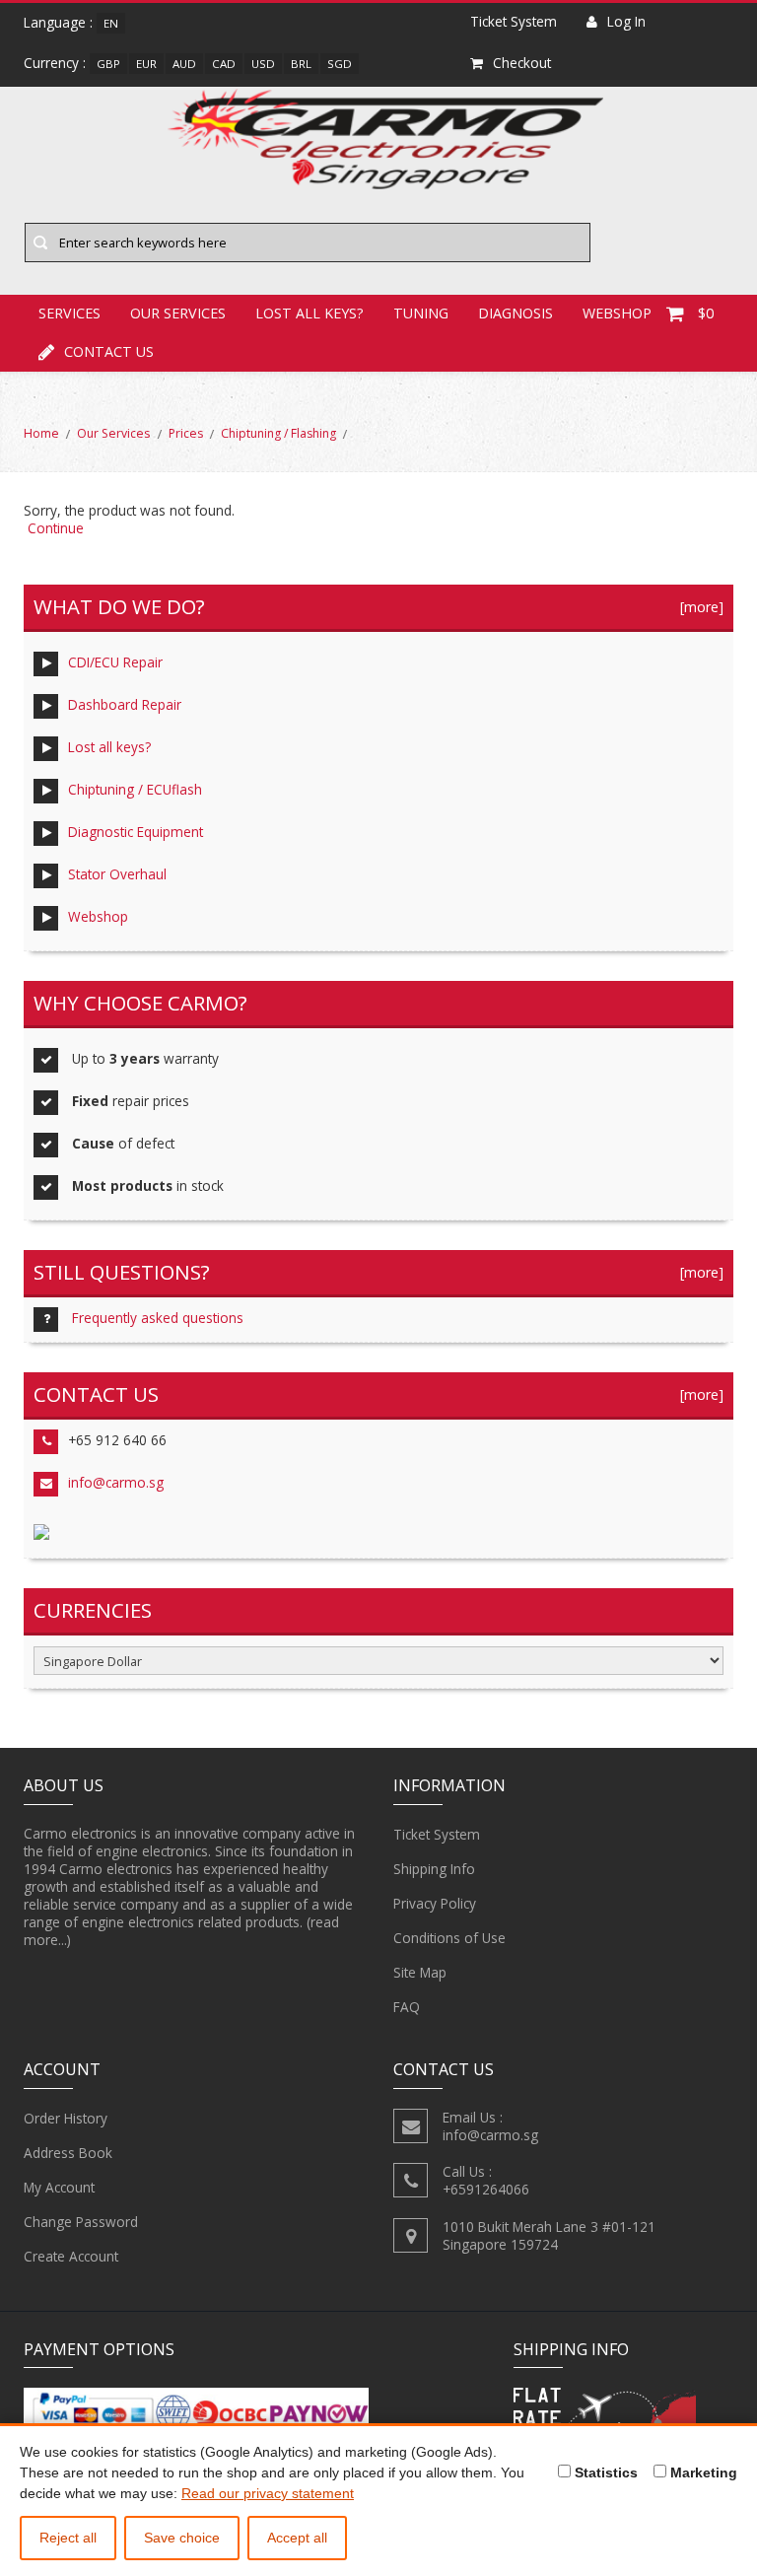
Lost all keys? (109, 747)
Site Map (420, 1972)
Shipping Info (434, 1869)
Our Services (113, 433)
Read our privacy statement (268, 2493)
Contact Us (109, 351)
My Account (59, 2187)
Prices (186, 433)
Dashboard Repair (125, 704)
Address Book (68, 2153)
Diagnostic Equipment (136, 832)
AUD (184, 64)
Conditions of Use (449, 1938)
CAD (224, 64)
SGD (340, 64)
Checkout (522, 63)
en (111, 23)
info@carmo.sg (116, 1482)
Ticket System (437, 1834)
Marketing (702, 2472)
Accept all (297, 2538)
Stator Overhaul (117, 874)
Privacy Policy (435, 1903)
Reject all (68, 2538)
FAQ (407, 2007)
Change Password (81, 2222)
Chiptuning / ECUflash (135, 789)
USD (263, 64)
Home (41, 433)
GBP (108, 64)
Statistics (604, 2472)
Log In (626, 21)
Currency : (55, 63)
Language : (58, 22)
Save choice (182, 2538)
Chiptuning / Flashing (278, 433)
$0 (706, 313)
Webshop (98, 916)
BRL (301, 64)
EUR (146, 64)
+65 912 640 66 (117, 1440)
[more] (698, 607)
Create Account (71, 2256)
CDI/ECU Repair (115, 662)
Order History (66, 2118)
